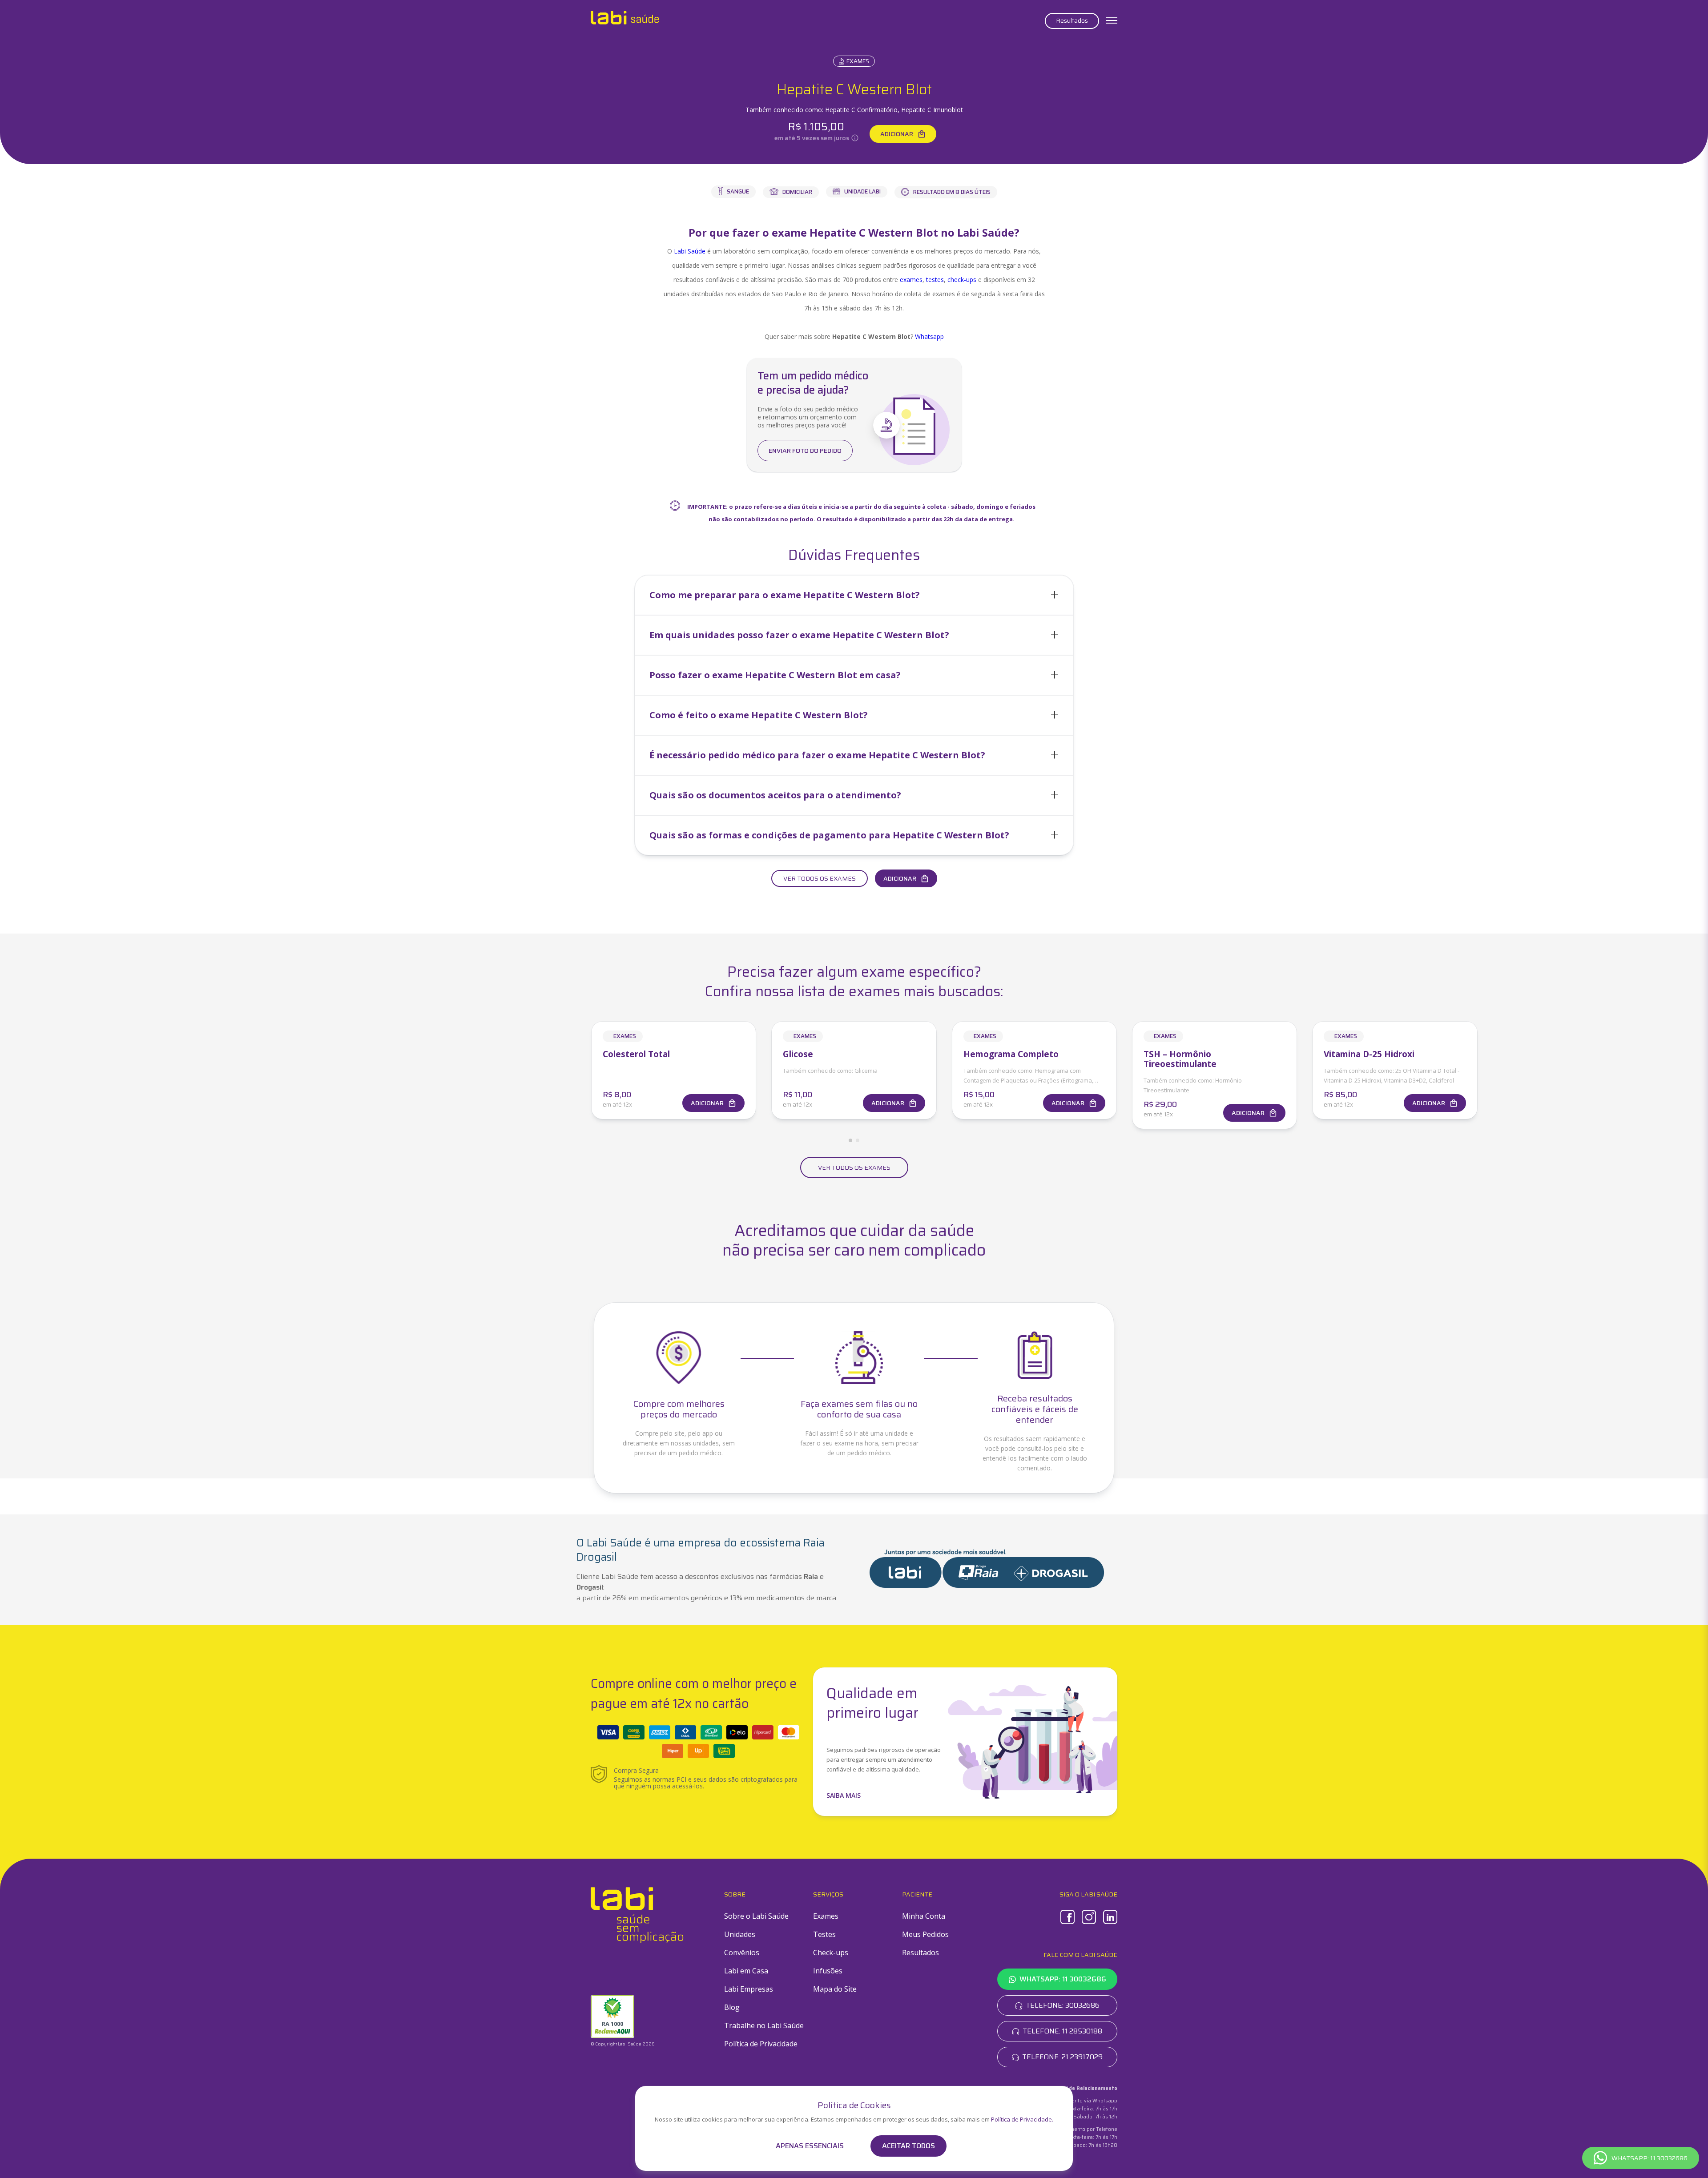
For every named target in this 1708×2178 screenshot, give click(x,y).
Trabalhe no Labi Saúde (764, 2025)
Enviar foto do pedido (805, 451)
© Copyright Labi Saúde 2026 (623, 2044)
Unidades (740, 1934)
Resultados (1072, 20)
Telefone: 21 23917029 (1062, 2057)
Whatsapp (929, 336)
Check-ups (831, 1953)
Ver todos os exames (820, 878)
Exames (858, 61)
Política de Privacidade (761, 2044)
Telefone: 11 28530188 (1062, 2031)
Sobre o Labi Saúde (756, 1916)
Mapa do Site (835, 1989)
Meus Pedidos (925, 1934)
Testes (824, 1934)
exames (911, 280)
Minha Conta (924, 1916)
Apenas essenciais (810, 2146)
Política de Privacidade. (1022, 2119)
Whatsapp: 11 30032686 (1063, 1979)
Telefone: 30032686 (1063, 2005)
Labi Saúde (690, 251)
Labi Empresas (749, 1989)
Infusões (828, 1971)
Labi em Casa (746, 1971)
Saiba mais (844, 1795)
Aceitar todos (908, 2146)
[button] (854, 595)
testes (935, 280)
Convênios (742, 1953)
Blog (732, 2007)
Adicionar (897, 134)
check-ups (962, 280)
